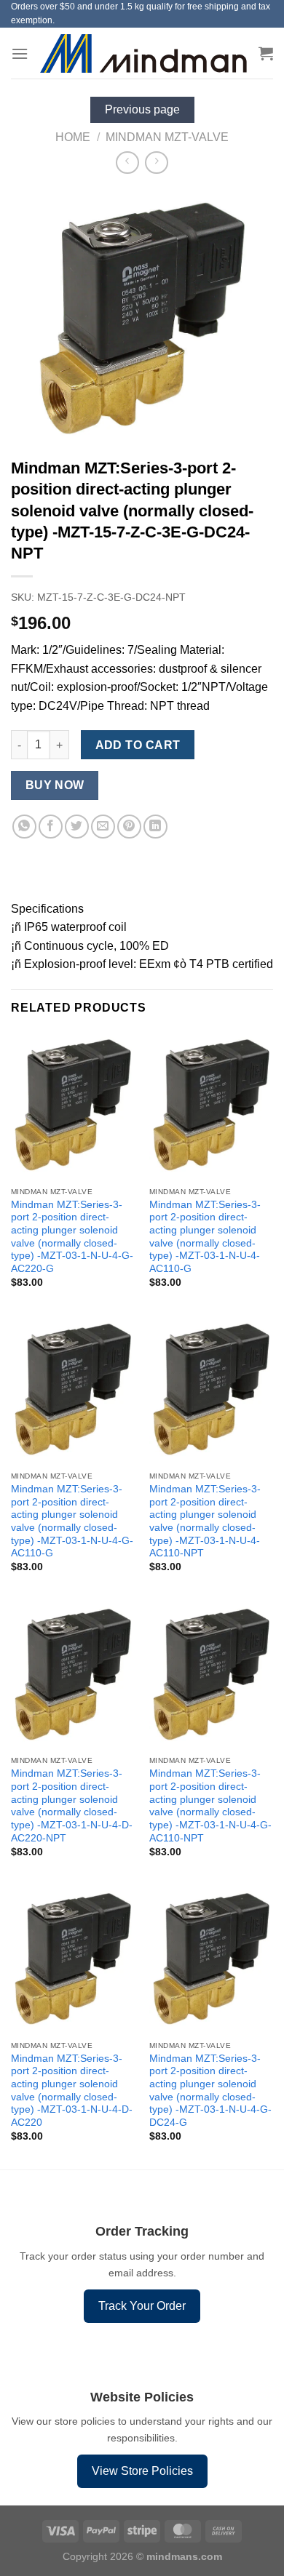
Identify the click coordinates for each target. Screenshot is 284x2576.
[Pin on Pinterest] (129, 827)
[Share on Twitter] (77, 827)
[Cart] (266, 53)
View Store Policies (142, 2471)
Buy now (55, 785)
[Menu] (20, 53)
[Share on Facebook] (51, 827)
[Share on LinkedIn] (155, 827)
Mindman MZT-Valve (167, 137)
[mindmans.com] (143, 53)
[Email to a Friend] (103, 827)
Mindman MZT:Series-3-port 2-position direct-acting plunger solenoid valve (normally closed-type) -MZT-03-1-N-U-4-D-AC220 (72, 2091)
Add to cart (138, 745)
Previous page (142, 109)
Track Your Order (142, 2306)
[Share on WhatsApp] (24, 827)
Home (73, 137)
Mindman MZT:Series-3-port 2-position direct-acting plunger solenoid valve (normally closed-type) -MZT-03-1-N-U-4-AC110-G (205, 1237)
